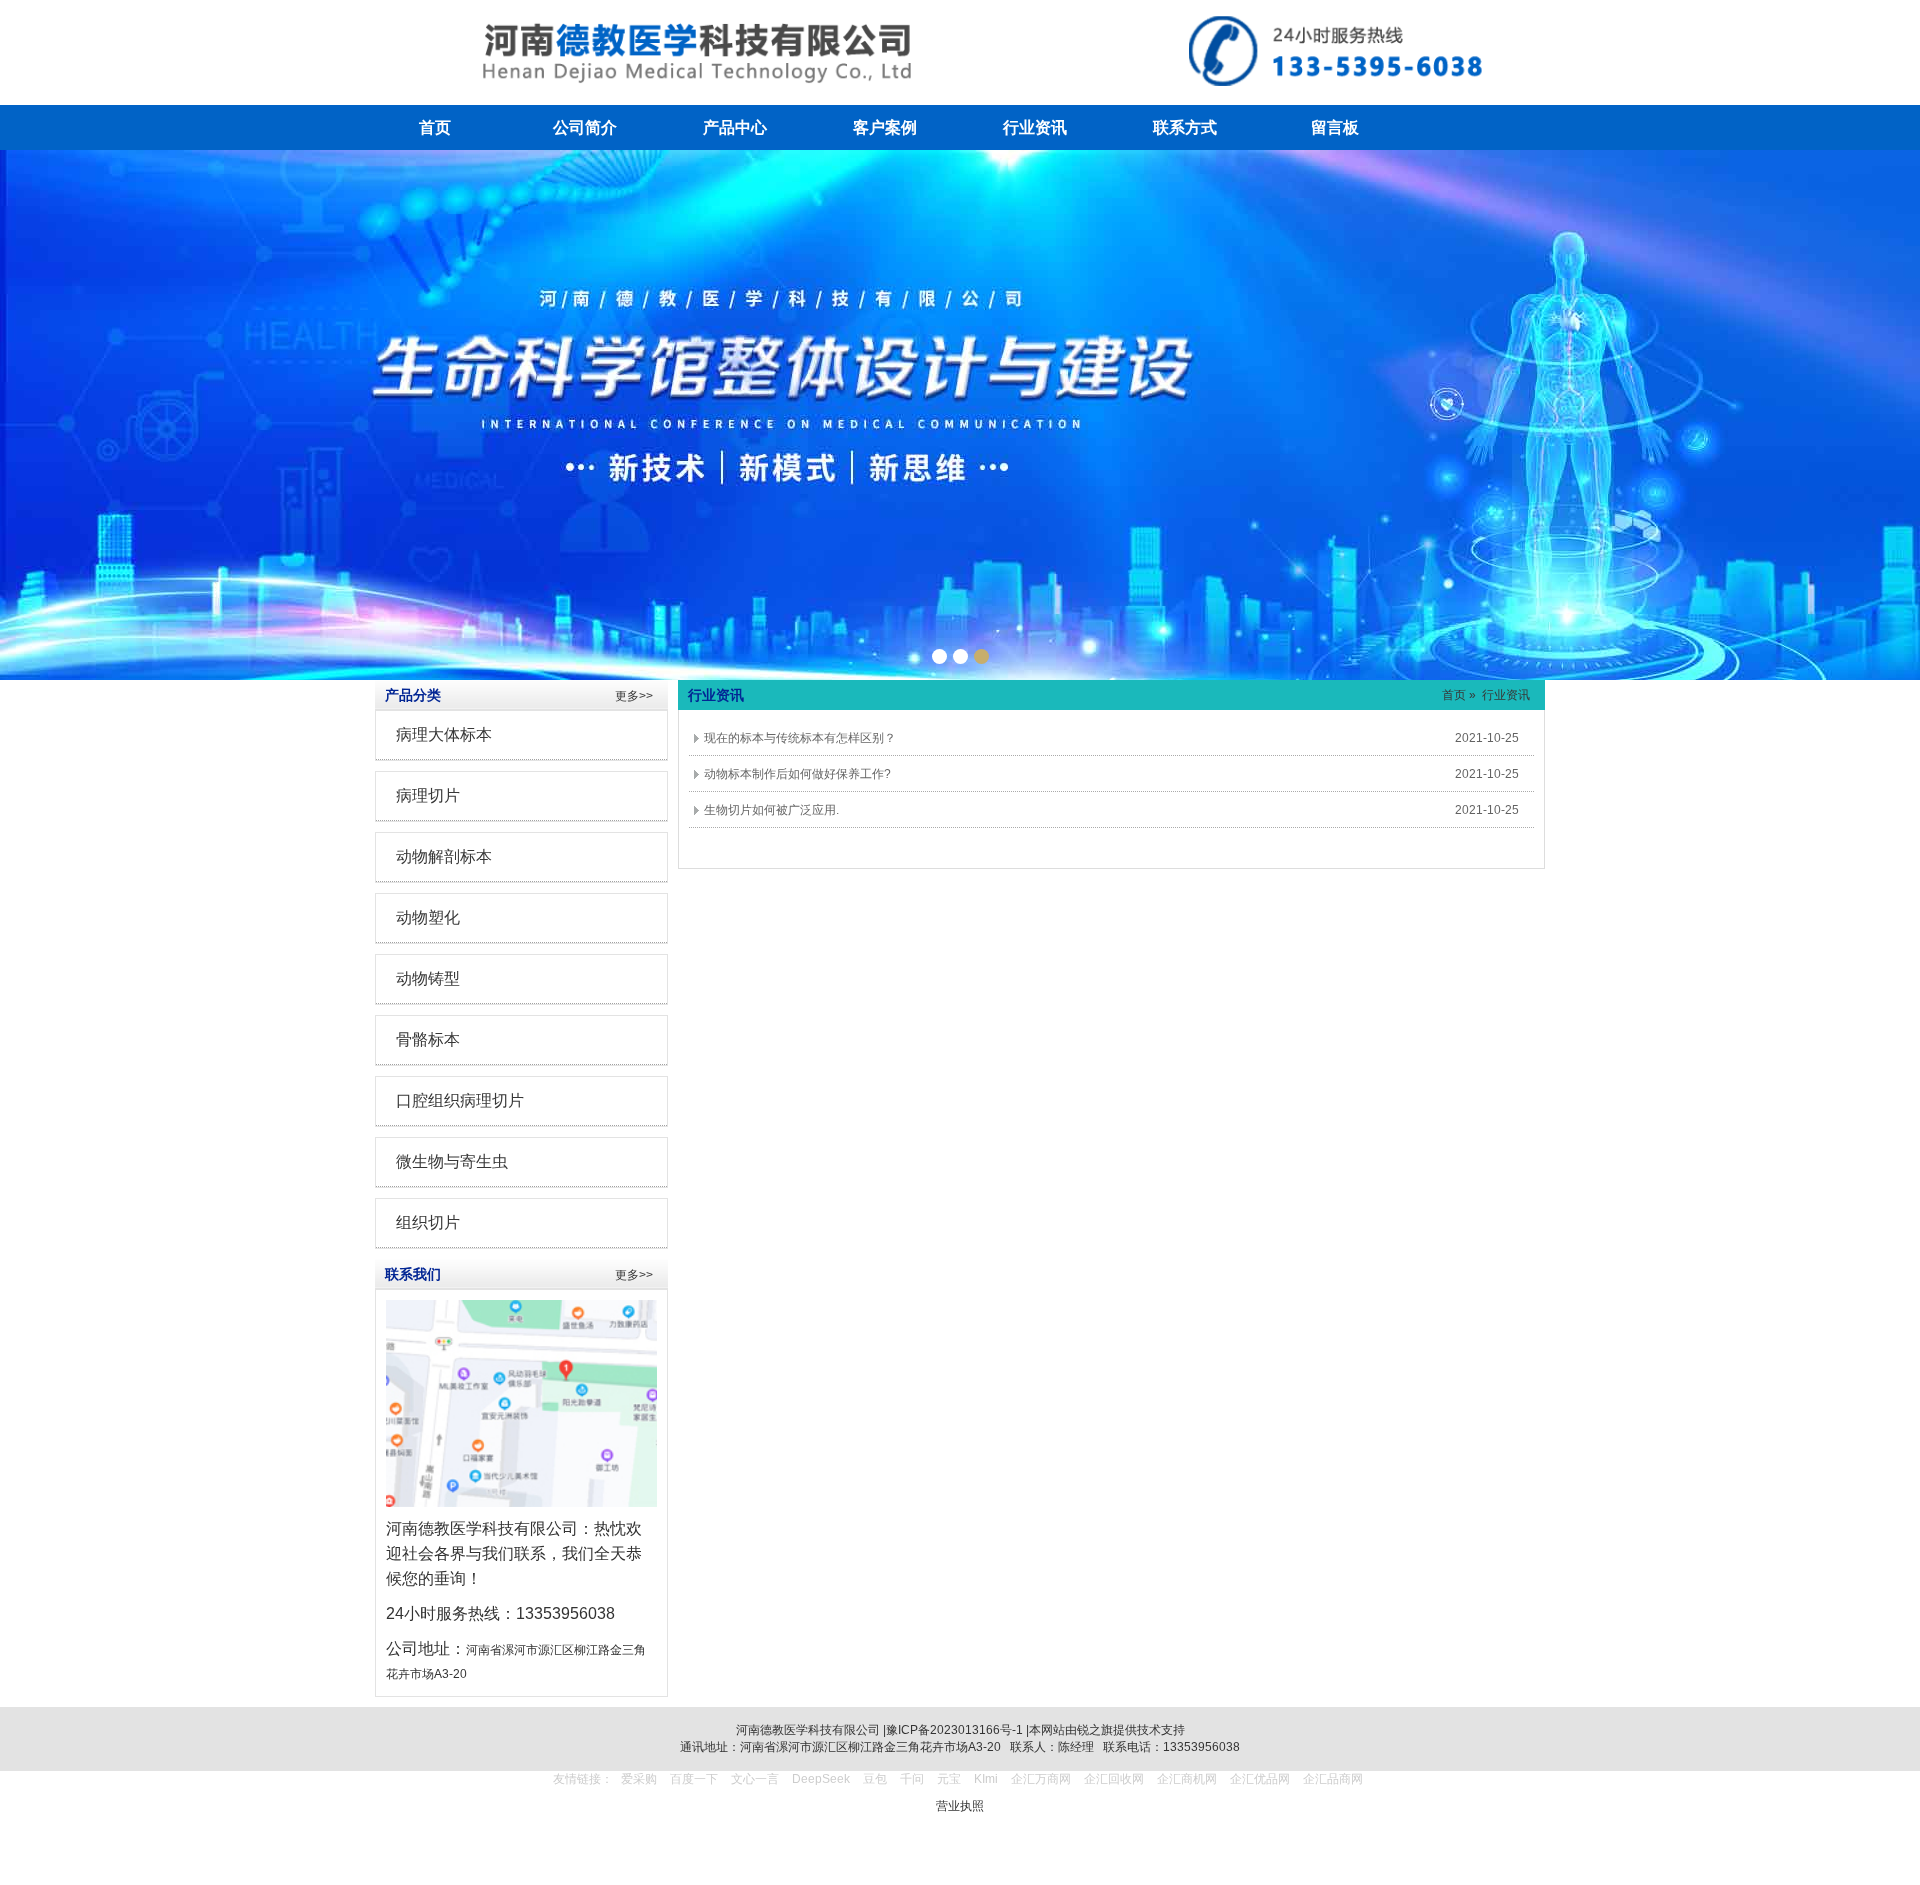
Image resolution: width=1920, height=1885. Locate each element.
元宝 (949, 1779)
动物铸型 (428, 978)
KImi (986, 1779)
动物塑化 (428, 917)
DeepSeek (822, 1779)
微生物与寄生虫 (452, 1161)
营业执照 (960, 1806)
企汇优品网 (1260, 1779)
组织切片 (428, 1222)
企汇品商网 (1333, 1779)
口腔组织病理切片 (460, 1100)
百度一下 (694, 1779)
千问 (912, 1779)
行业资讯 (1035, 127)
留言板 (1335, 127)
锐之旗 (1095, 1730)
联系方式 (1185, 127)
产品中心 (735, 127)
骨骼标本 (428, 1039)
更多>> (634, 696)
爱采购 (639, 1779)
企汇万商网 (1041, 1779)
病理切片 (428, 795)
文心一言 (755, 1779)
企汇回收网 (1114, 1779)
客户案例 (885, 127)
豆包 (875, 1779)
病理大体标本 (444, 734)
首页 (435, 127)
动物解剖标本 (444, 856)
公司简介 (585, 127)
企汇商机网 (1187, 1779)
